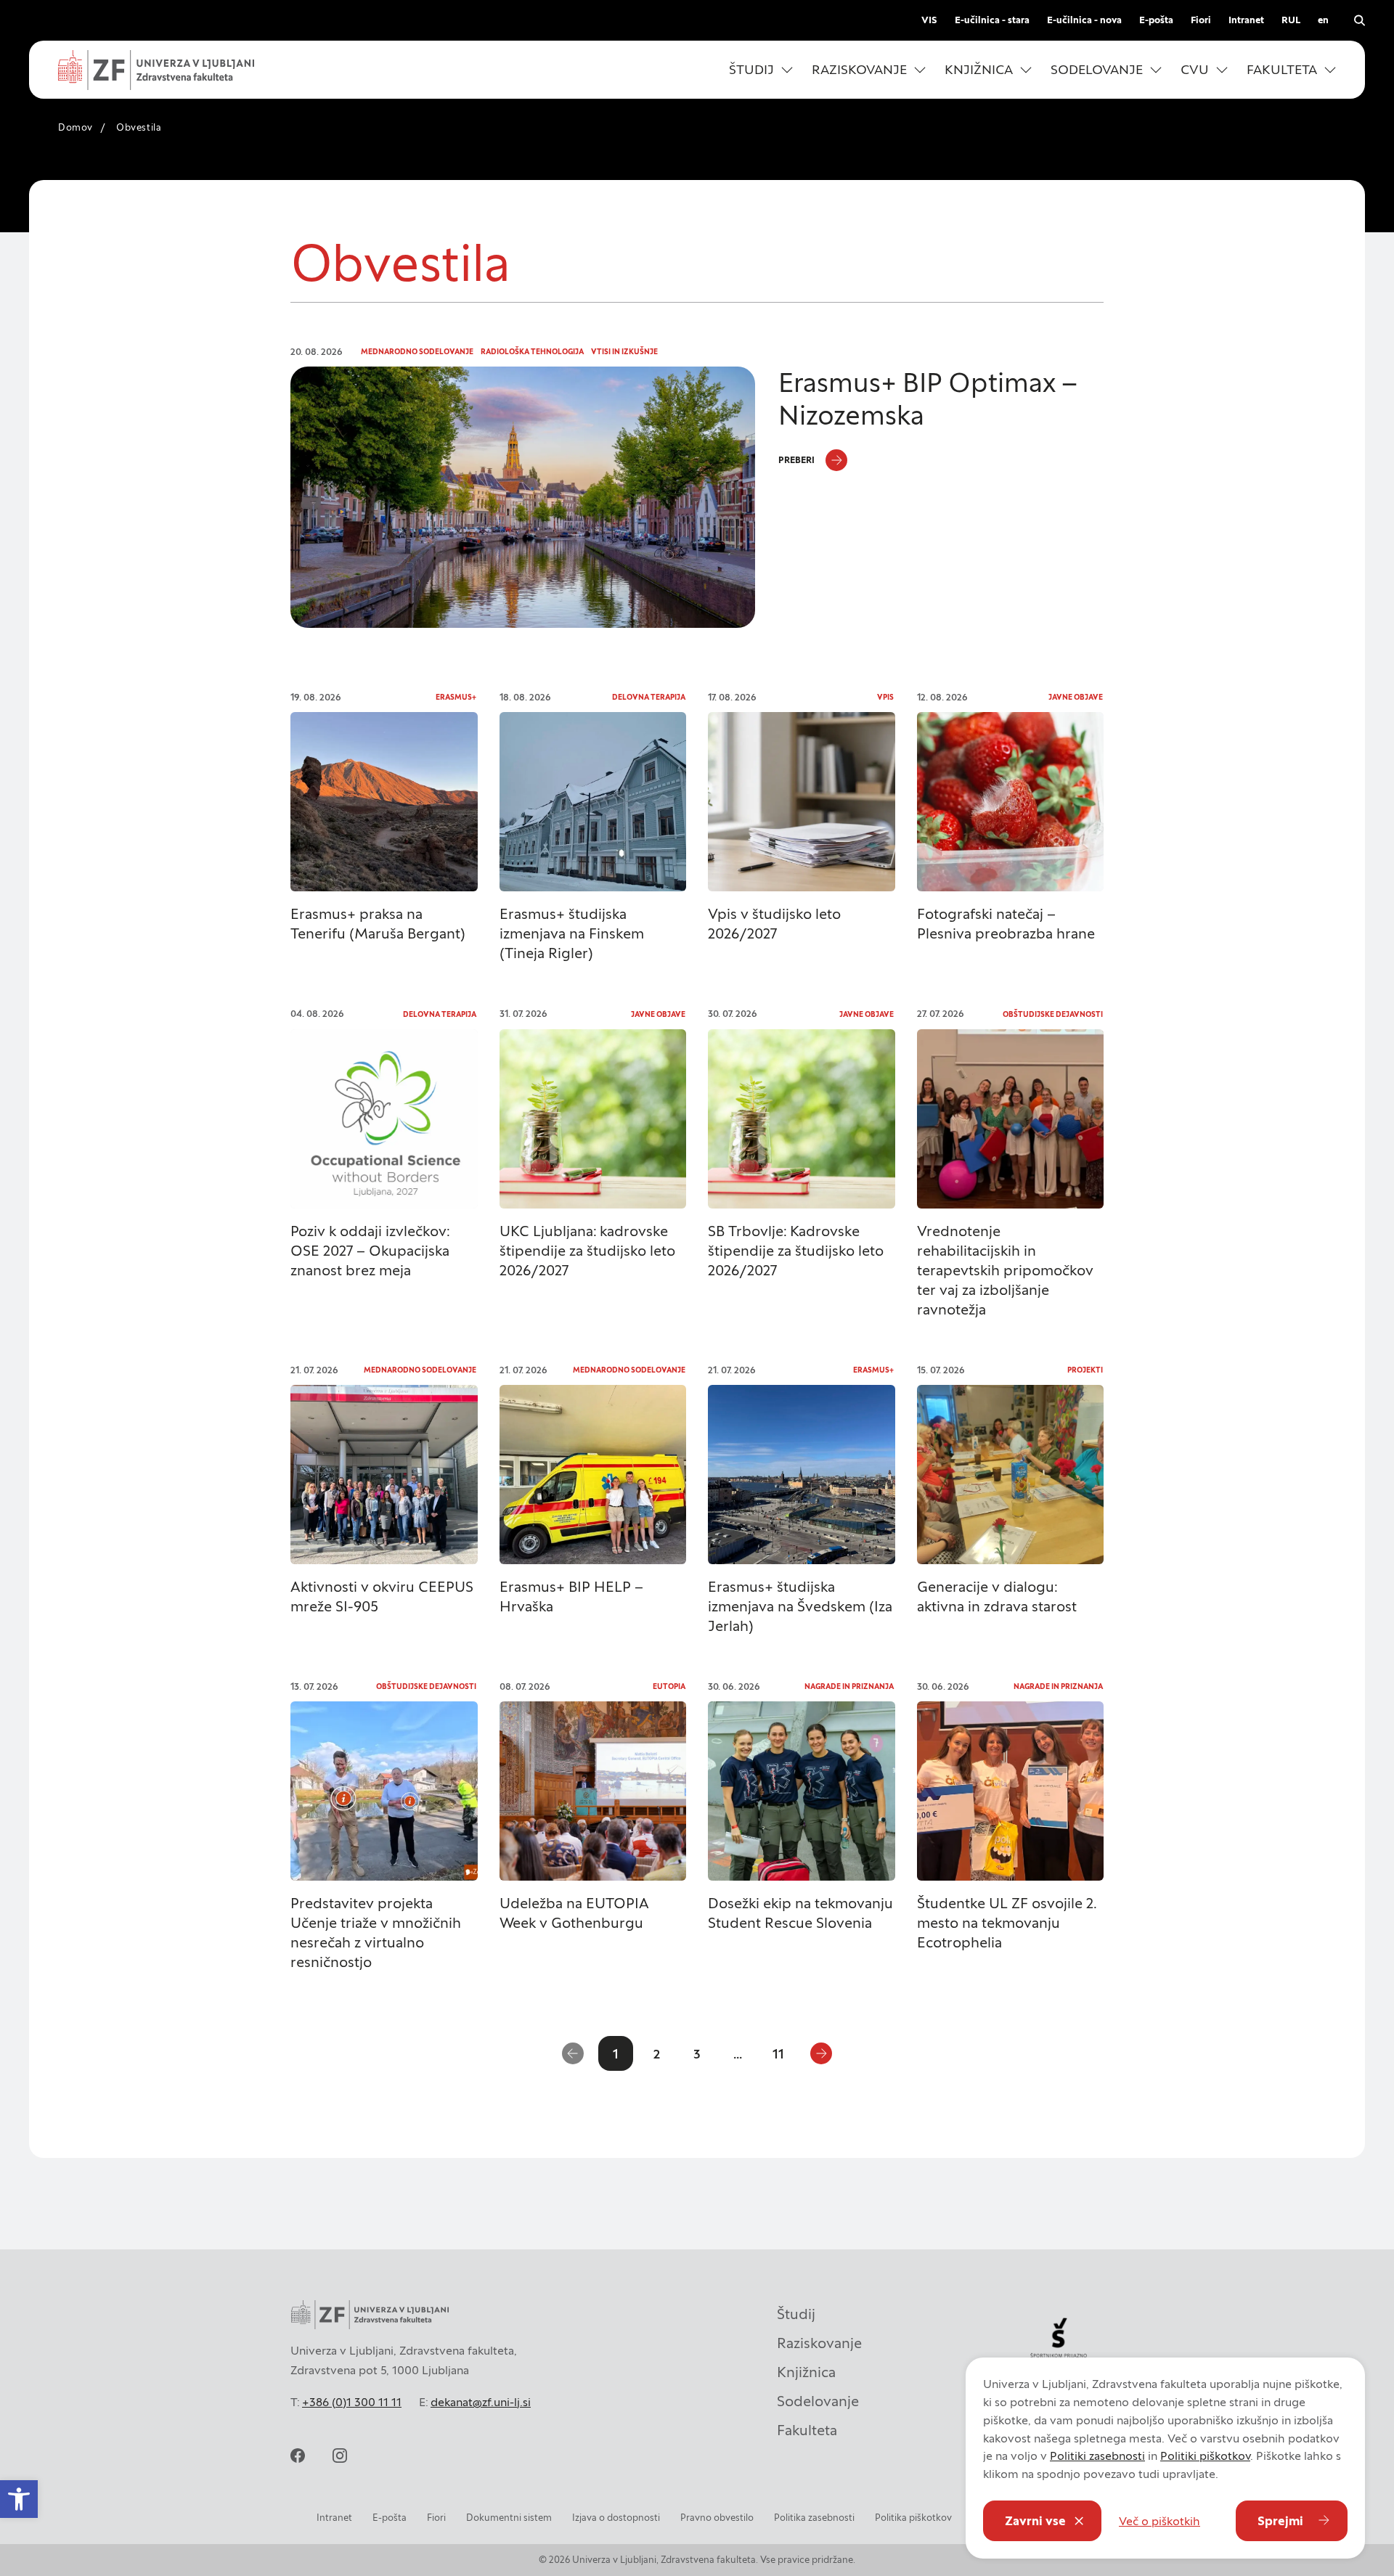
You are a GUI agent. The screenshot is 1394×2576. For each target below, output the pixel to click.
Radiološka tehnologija (532, 352)
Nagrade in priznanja (849, 1686)
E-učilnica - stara (992, 20)
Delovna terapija (649, 697)
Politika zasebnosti (814, 2518)
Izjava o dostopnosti (616, 2518)
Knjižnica (806, 2372)
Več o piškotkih (1159, 2521)
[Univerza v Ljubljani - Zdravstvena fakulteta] (156, 70)
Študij (796, 2314)
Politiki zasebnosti (1097, 2456)
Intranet (1246, 20)
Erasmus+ (456, 697)
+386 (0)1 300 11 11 (352, 2402)
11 (778, 2054)
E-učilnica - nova (1084, 20)
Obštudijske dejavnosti (1053, 1014)
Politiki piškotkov (1205, 2456)
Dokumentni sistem (509, 2518)
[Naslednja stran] (821, 2053)
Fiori (1201, 20)
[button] (761, 70)
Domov (76, 127)
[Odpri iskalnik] (1359, 20)
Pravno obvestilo (717, 2518)
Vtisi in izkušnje (624, 352)
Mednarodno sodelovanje (417, 352)
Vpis (885, 697)
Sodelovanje (818, 2401)
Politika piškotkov (913, 2518)
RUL (1291, 20)
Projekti (1085, 1370)
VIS (929, 20)
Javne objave (1076, 697)
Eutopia (669, 1686)
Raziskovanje (819, 2343)
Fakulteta (807, 2430)
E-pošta (1156, 20)
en (1323, 20)
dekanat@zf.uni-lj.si (481, 2402)
